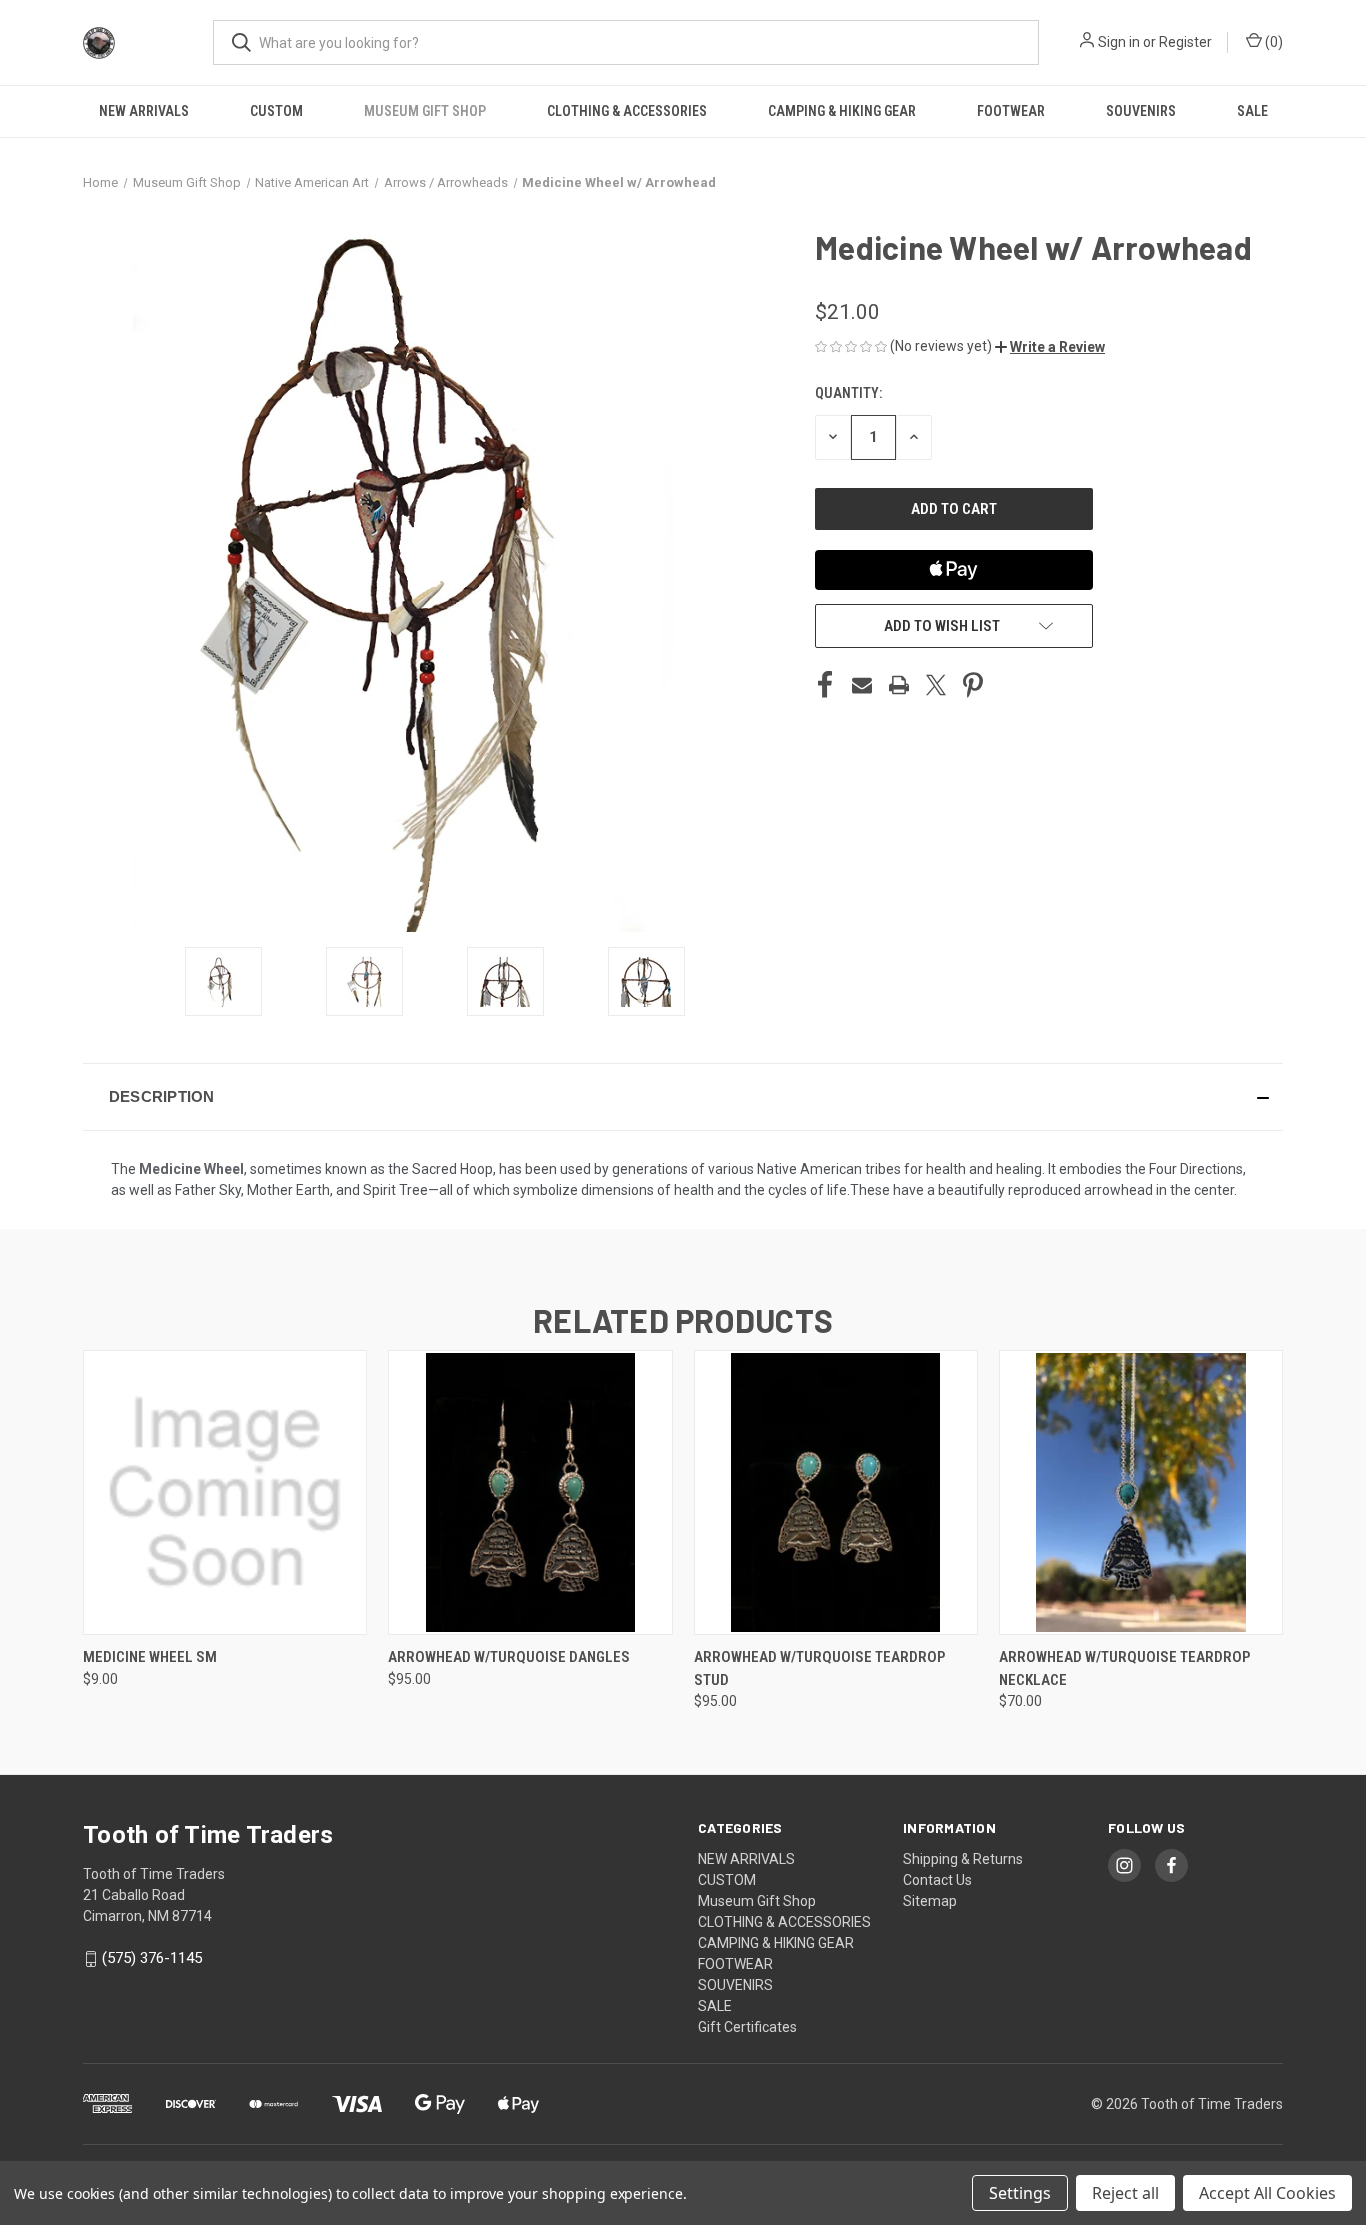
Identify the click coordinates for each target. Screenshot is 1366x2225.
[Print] (899, 685)
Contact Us (937, 1880)
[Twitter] (936, 685)
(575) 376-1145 (152, 1958)
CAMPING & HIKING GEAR (842, 111)
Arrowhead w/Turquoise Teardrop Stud (819, 1668)
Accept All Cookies (1267, 2193)
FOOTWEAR (1011, 111)
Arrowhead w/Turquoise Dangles (509, 1657)
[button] (1050, 347)
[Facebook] (825, 685)
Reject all (1125, 2193)
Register (1185, 42)
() (1272, 42)
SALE (1252, 111)
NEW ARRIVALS (144, 111)
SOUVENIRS (1141, 111)
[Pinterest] (973, 685)
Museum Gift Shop (425, 111)
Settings (1020, 2193)
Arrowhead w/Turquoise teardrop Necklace (1124, 1668)
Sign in (1119, 42)
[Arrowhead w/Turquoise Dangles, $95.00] (530, 1492)
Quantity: (848, 393)
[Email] (862, 685)
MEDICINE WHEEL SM (150, 1657)
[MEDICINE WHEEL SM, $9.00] (225, 1492)
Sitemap (930, 1901)
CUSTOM (276, 111)
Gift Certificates (747, 2027)
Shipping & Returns (963, 1859)
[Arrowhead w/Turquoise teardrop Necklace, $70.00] (1141, 1492)
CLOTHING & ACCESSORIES (627, 111)
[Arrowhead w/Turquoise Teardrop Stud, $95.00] (836, 1492)
